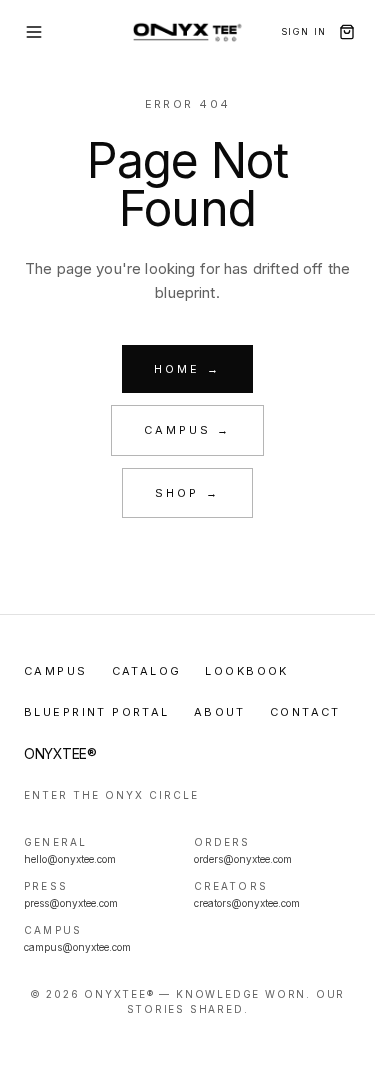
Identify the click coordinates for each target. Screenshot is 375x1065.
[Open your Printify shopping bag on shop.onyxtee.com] (347, 32)
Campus (56, 671)
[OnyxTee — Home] (188, 32)
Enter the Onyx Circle (111, 795)
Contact (305, 712)
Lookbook (246, 671)
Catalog (147, 671)
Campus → (188, 430)
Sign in (304, 31)
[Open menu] (34, 32)
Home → (187, 369)
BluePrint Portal (97, 712)
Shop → (187, 493)
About (220, 712)
